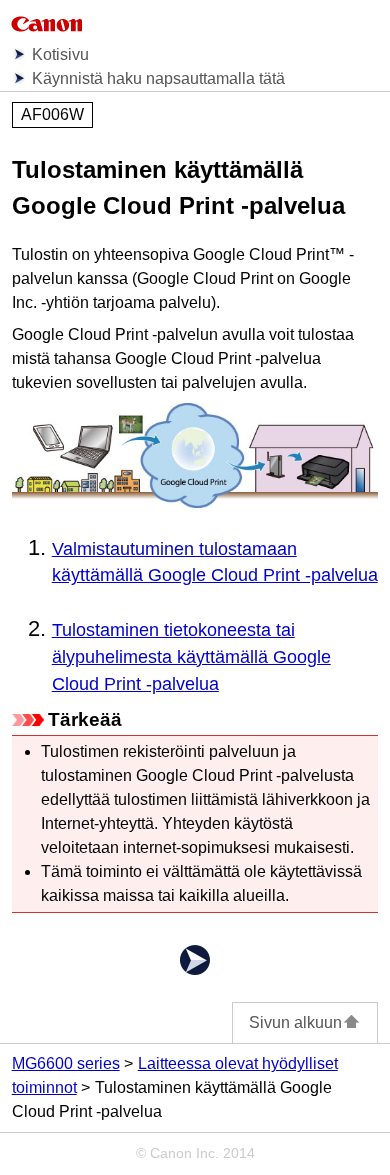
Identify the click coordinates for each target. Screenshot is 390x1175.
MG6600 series (66, 1063)
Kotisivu (60, 54)
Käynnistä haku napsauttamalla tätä (158, 78)
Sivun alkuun (295, 1022)
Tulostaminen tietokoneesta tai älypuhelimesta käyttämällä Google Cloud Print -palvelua (191, 657)
